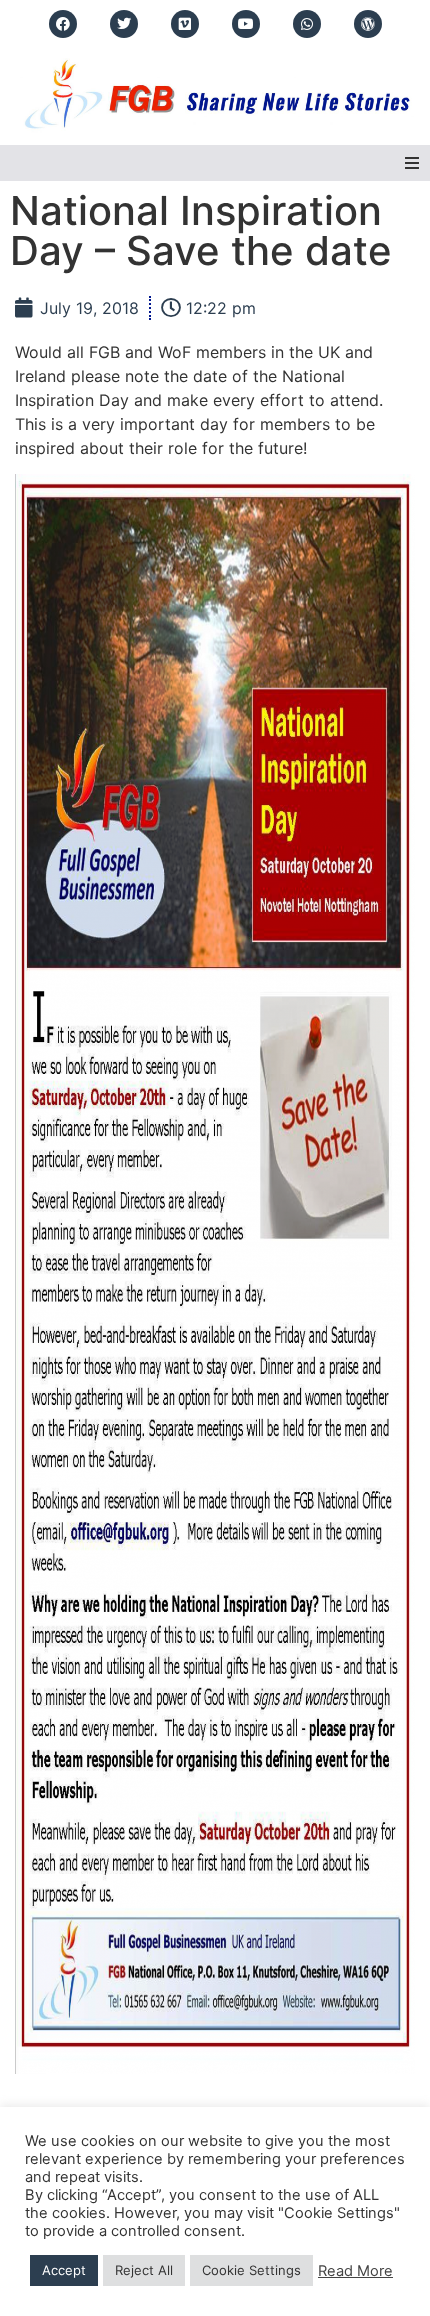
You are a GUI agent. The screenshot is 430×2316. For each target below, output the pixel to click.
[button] (412, 163)
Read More (355, 2271)
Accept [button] (64, 2270)
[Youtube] (246, 24)
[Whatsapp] (307, 24)
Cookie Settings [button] (251, 2270)
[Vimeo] (185, 24)
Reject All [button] (144, 2270)
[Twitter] (124, 24)
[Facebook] (63, 24)
